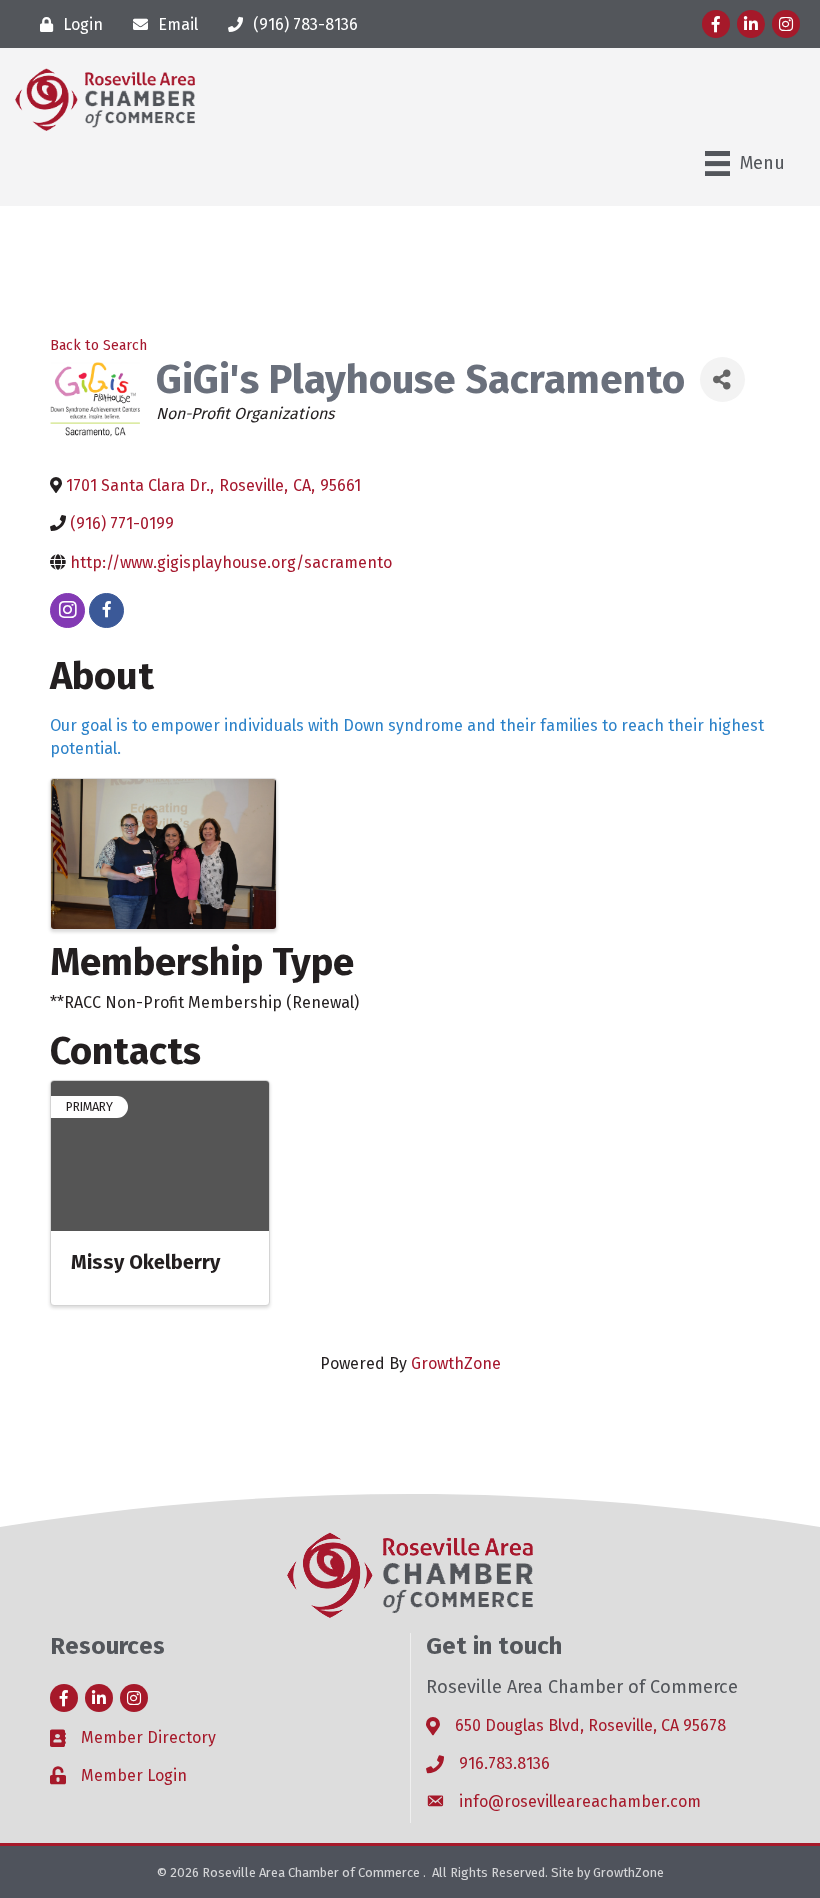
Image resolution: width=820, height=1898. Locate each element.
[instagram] (67, 610)
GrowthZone (456, 1363)
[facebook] (106, 610)
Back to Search (98, 345)
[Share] (722, 379)
